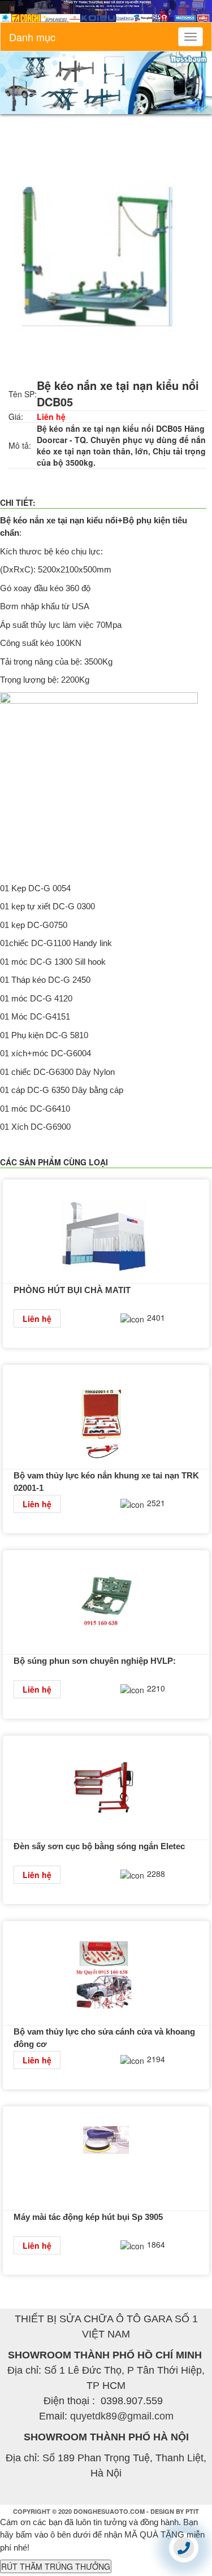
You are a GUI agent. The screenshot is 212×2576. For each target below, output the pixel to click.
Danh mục (32, 37)
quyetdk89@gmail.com (122, 2416)
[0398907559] (184, 2547)
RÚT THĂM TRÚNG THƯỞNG (56, 2566)
